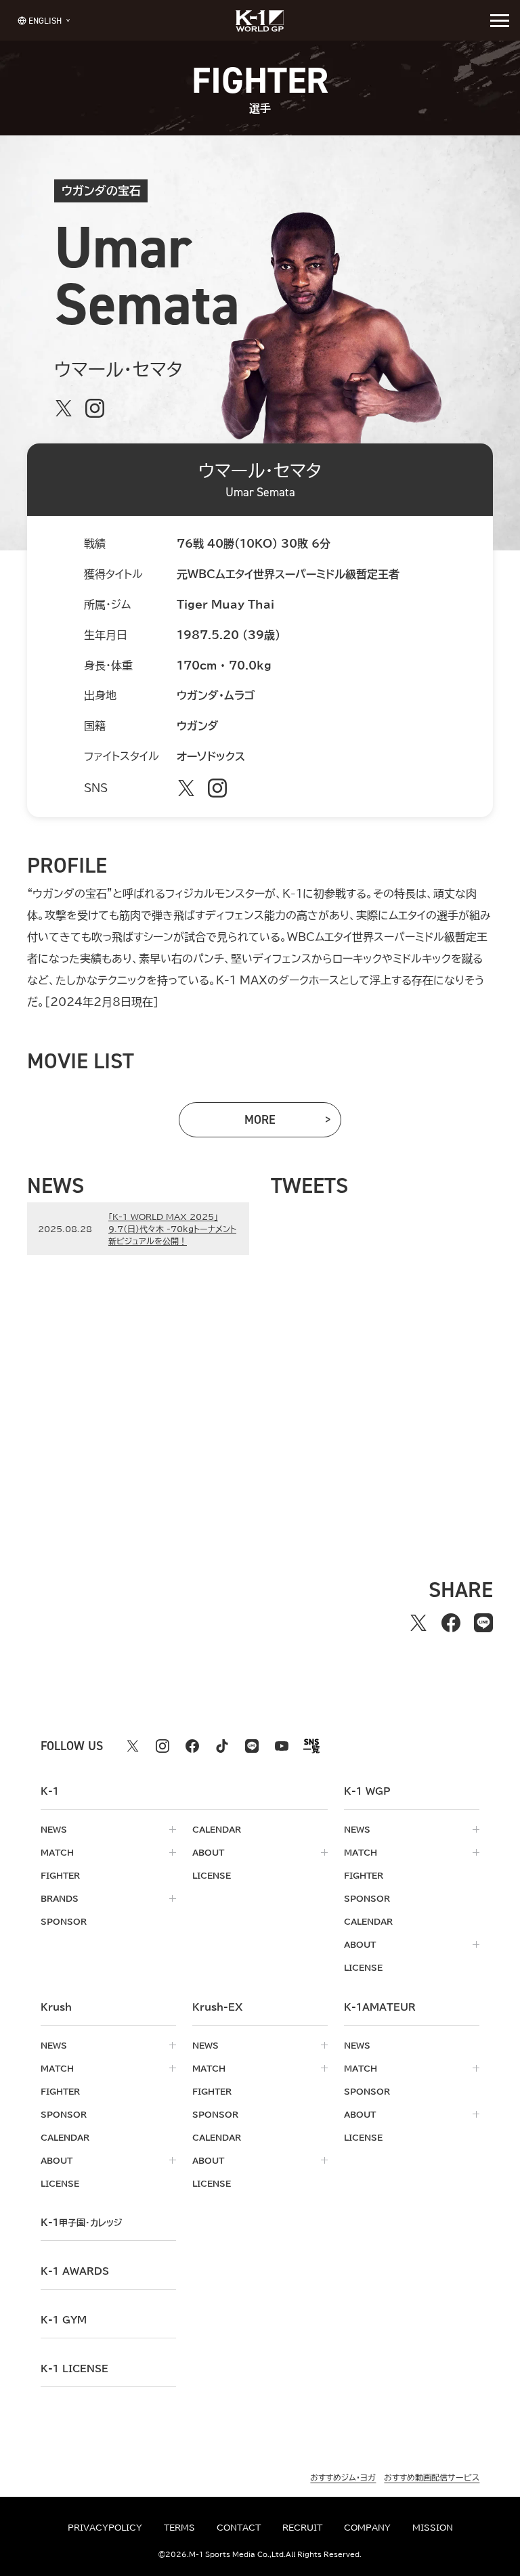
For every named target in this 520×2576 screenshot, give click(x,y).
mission (433, 2527)
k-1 (81, 2223)
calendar (217, 1829)
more (282, 1123)
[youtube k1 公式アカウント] (282, 1746)
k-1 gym (64, 2320)
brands (60, 1898)
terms (179, 2527)
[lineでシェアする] (483, 1623)
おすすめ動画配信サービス (432, 2477)
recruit (302, 2527)
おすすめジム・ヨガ (343, 2477)
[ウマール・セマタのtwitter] (64, 408)
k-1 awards (75, 2271)
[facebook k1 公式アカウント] (192, 1746)
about (208, 1852)
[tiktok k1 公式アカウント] (222, 1746)
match (57, 1852)
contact (239, 2527)
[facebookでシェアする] (451, 1623)
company (367, 2527)
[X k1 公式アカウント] (133, 1746)
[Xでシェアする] (418, 1623)
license (212, 1875)
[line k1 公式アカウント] (252, 1746)
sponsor (64, 1921)
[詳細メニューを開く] (500, 20)
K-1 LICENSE (74, 2369)
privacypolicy (105, 2527)
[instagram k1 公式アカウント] (162, 1746)
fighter (60, 1875)
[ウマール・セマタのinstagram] (95, 408)
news (54, 1829)
